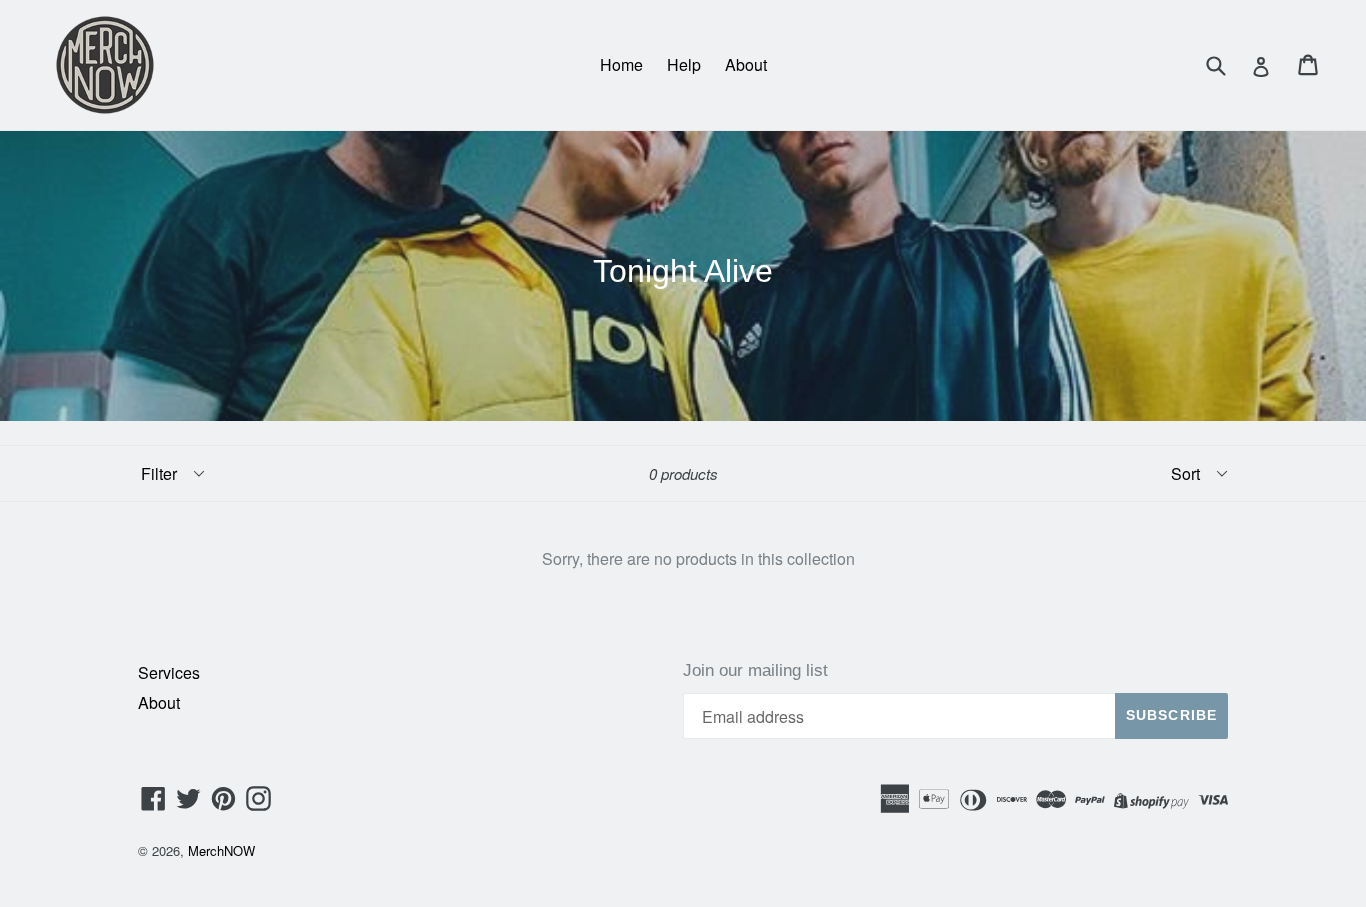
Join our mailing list (755, 670)
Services (169, 672)
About (746, 64)
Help (684, 64)
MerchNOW (221, 850)
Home (621, 64)
